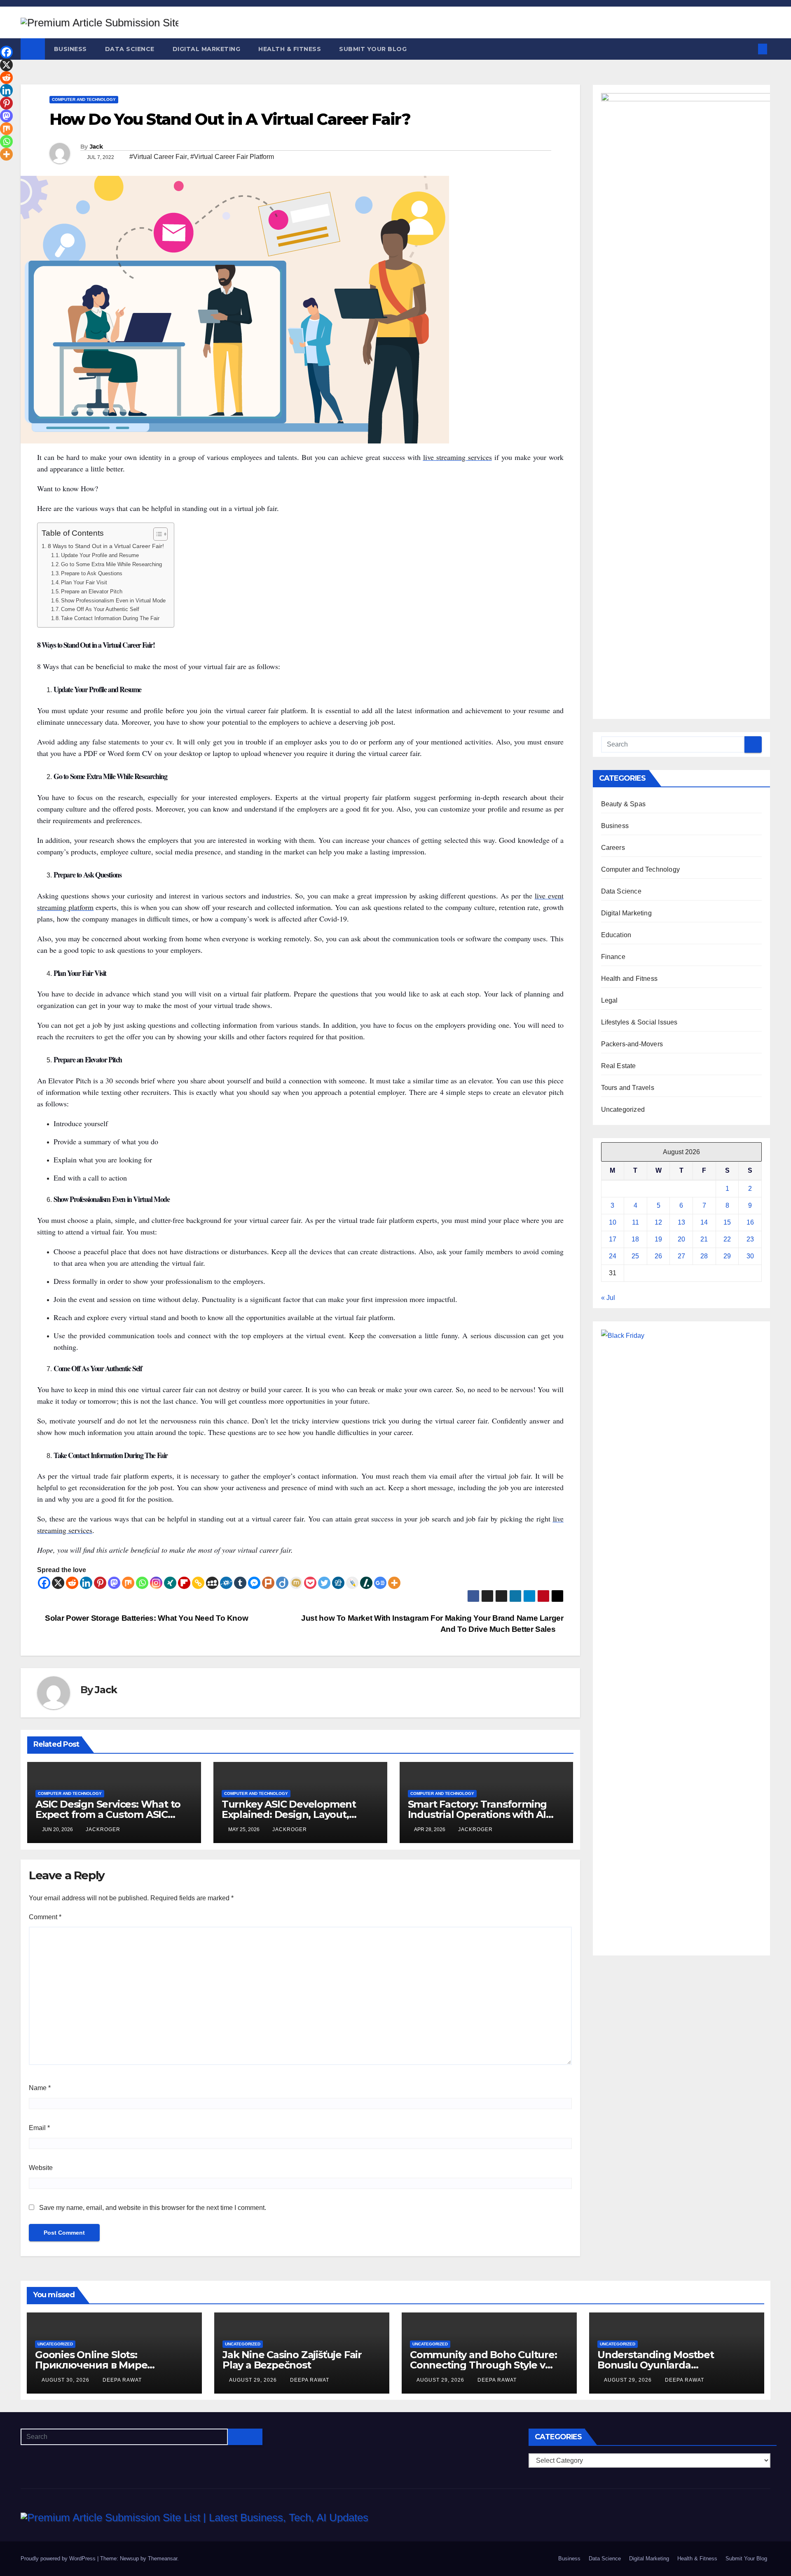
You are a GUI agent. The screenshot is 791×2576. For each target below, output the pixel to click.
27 (681, 1256)
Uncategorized (623, 1109)
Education (616, 935)
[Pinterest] (100, 1583)
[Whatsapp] (142, 1583)
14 (704, 1222)
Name (40, 2088)
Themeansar (163, 2558)
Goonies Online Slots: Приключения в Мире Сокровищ (91, 2365)
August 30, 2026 (66, 2380)
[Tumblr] (240, 1583)
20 (681, 1239)
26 (658, 1256)
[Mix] (128, 1583)
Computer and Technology (84, 99)
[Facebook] (44, 1583)
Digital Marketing (207, 49)
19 (658, 1239)
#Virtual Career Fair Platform (232, 157)
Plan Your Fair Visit (84, 582)
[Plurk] (268, 1583)
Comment (45, 1917)
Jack (96, 147)
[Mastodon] (114, 1583)
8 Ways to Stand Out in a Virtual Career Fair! (106, 546)
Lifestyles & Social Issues (639, 1022)
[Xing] (170, 1583)
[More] (394, 1583)
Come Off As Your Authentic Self (100, 609)
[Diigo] (282, 1583)
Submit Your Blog (373, 49)
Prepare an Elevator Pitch (92, 591)
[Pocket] (310, 1583)
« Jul (608, 1298)
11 (635, 1222)
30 (750, 1256)
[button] (749, 49)
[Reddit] (72, 1583)
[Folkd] (226, 1583)
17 (613, 1239)
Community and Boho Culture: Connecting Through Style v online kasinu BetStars (483, 2365)
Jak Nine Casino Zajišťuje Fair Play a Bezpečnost (292, 2360)
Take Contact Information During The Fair (110, 618)
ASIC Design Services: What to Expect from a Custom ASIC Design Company (108, 1814)
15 (727, 1222)
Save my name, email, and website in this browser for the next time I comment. (153, 2208)
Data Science (130, 49)
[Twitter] (324, 1583)
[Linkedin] (86, 1583)
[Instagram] (156, 1583)
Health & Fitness (290, 49)
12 (658, 1222)
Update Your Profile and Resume (100, 555)
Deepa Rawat (122, 2380)
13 (681, 1222)
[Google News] (380, 1583)
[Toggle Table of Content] (156, 534)
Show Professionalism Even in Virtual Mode (113, 601)
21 (704, 1239)
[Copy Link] (198, 1583)
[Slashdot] (366, 1583)
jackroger (103, 1829)
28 (704, 1256)
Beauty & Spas (624, 804)
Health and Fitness (630, 979)
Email (39, 2128)
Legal (610, 1000)
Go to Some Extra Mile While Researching (111, 564)
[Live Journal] (352, 1583)
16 (750, 1222)
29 (727, 1256)
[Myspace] (212, 1583)
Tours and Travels (628, 1088)
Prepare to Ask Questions (92, 573)
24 (613, 1256)
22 (727, 1239)
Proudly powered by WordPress (59, 2558)
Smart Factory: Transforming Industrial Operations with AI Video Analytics (477, 1814)
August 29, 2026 (254, 2380)
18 (635, 1239)
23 (750, 1239)
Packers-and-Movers (632, 1044)
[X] (58, 1583)
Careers (613, 848)
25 (635, 1256)
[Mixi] (296, 1583)
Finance (613, 957)
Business (70, 49)
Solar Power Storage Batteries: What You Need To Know (146, 1618)
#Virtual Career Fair (158, 157)
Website (41, 2168)
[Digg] (338, 1583)
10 (613, 1222)
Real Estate (619, 1066)
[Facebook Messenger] (254, 1583)
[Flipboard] (184, 1583)
